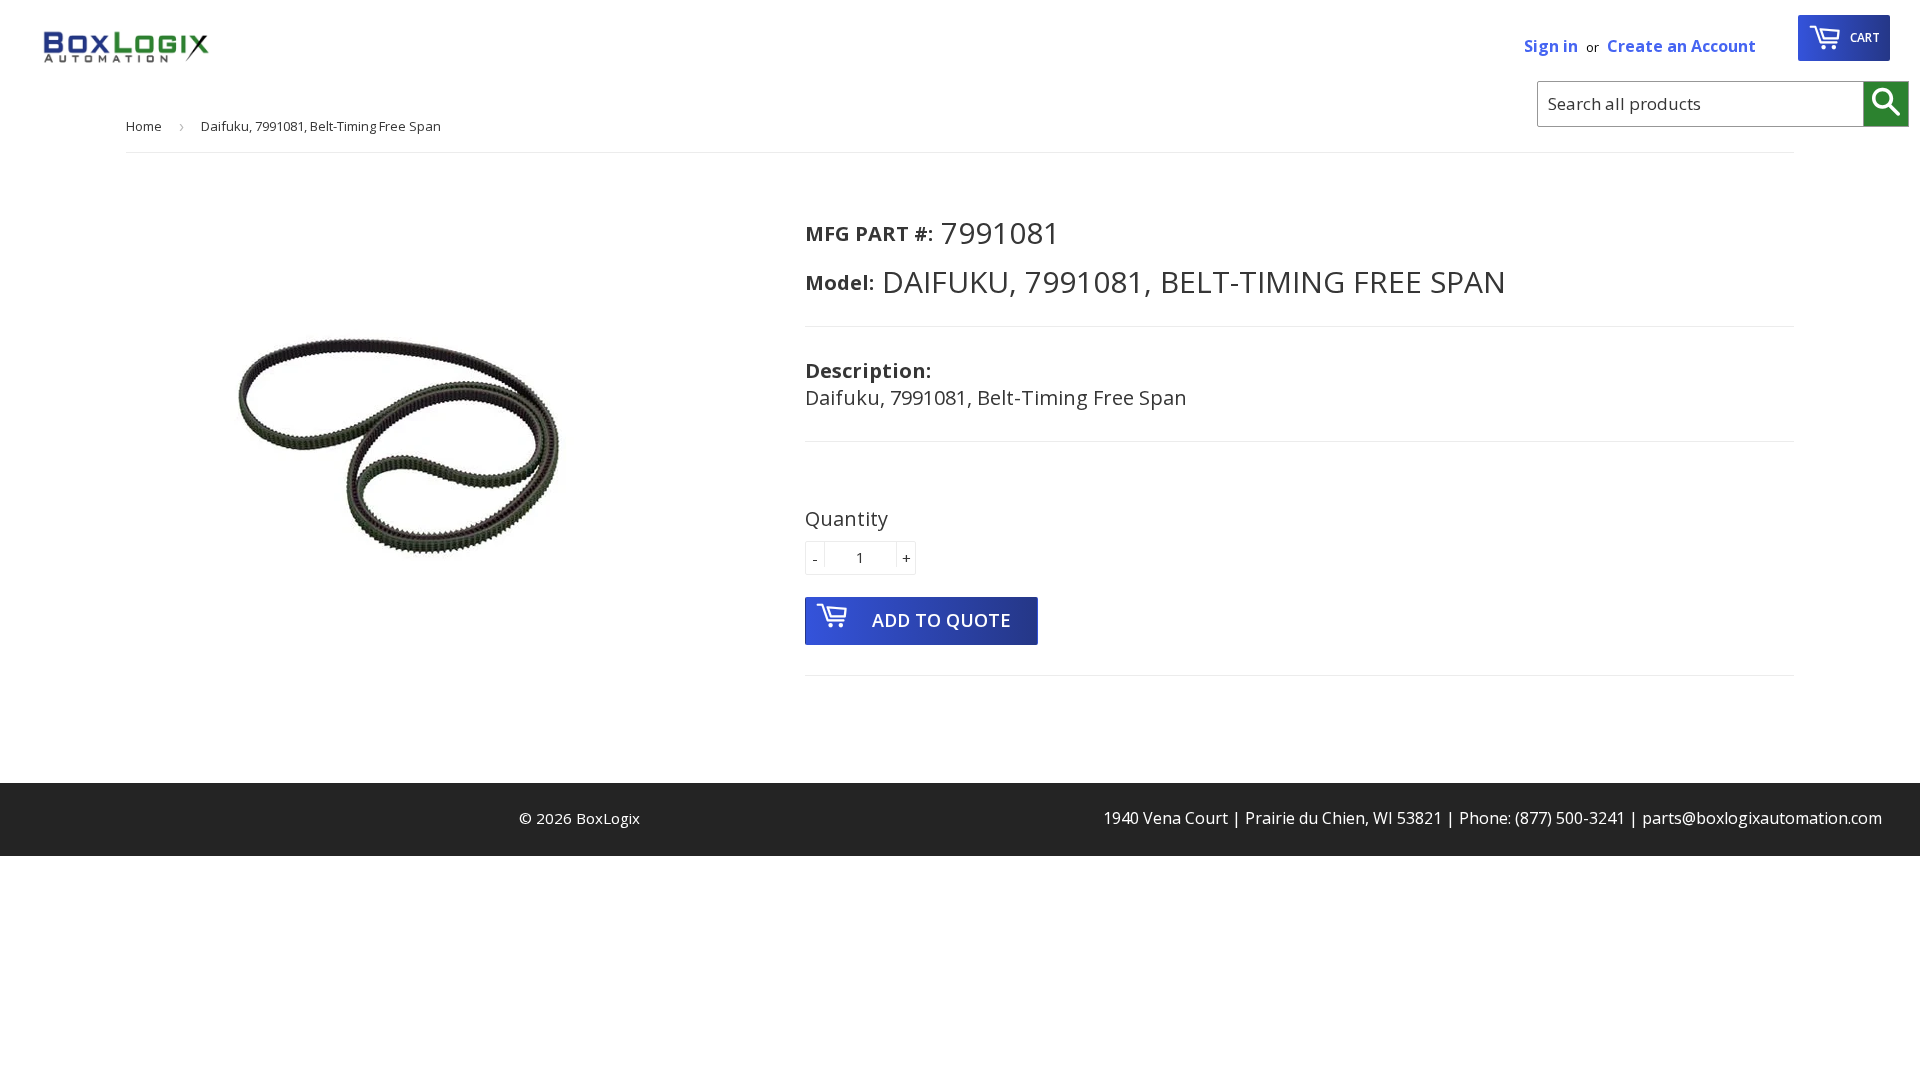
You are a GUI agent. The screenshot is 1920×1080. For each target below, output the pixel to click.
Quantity (846, 518)
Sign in (1551, 46)
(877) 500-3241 (1570, 818)
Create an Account (1681, 46)
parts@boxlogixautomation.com (1762, 818)
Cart (1863, 37)
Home (144, 126)
